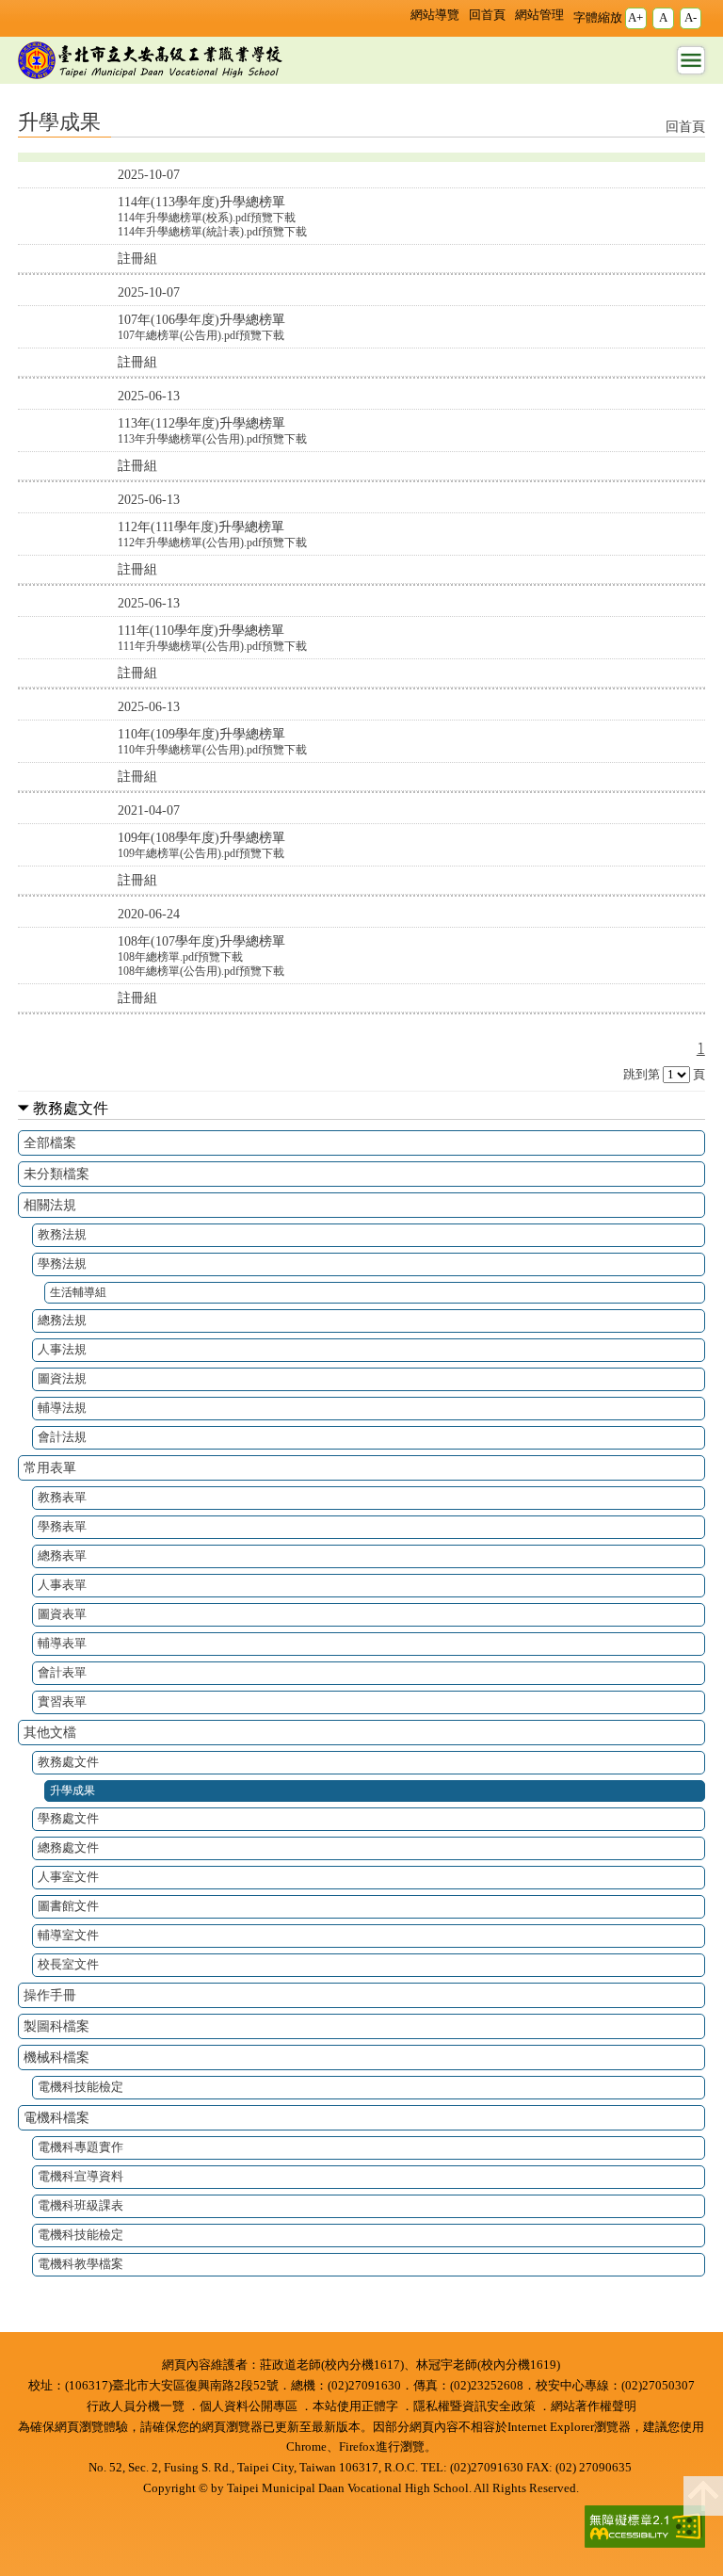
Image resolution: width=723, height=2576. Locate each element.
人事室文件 (68, 1877)
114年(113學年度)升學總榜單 (201, 202)
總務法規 (62, 1320)
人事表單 (62, 1585)
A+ (635, 18)
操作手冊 (50, 1995)
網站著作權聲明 (594, 2406)
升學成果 (72, 1791)
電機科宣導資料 (80, 2176)
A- (691, 18)
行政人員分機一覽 (136, 2406)
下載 (284, 218)
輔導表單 (62, 1643)
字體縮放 (598, 18)
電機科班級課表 (80, 2205)
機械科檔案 (56, 2057)
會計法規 (62, 1437)
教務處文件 (71, 1108)
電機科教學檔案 (80, 2264)
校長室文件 (68, 1964)
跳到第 (642, 1075)
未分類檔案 (56, 1174)
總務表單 (62, 1555)
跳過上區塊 (38, 8)
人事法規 (62, 1349)
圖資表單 (62, 1614)
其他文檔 (50, 1732)
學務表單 (62, 1526)
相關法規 (50, 1205)
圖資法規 (62, 1378)
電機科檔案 (56, 2117)
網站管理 (539, 15)
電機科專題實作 (80, 2147)
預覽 (262, 218)
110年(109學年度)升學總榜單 (201, 734)
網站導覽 (435, 15)
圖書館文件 (68, 1906)
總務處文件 (68, 1847)
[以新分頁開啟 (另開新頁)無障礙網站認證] (639, 2529)
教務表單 (62, 1497)
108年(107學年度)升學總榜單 (201, 941)
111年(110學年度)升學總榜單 (201, 630)
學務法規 (62, 1264)
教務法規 (62, 1234)
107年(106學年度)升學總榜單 (201, 319)
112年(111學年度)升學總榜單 (201, 527)
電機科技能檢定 (80, 2087)
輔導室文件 (68, 1935)
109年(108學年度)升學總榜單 (201, 837)
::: (395, 14)
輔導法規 (62, 1408)
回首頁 (487, 15)
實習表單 (62, 1701)
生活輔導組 (78, 1293)
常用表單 (50, 1467)
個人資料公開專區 (249, 2406)
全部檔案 (50, 1142)
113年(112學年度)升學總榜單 (201, 423)
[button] (703, 2496)
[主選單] (691, 60)
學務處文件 (68, 1818)
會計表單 (62, 1672)
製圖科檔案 (56, 2026)
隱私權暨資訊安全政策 (474, 2406)
